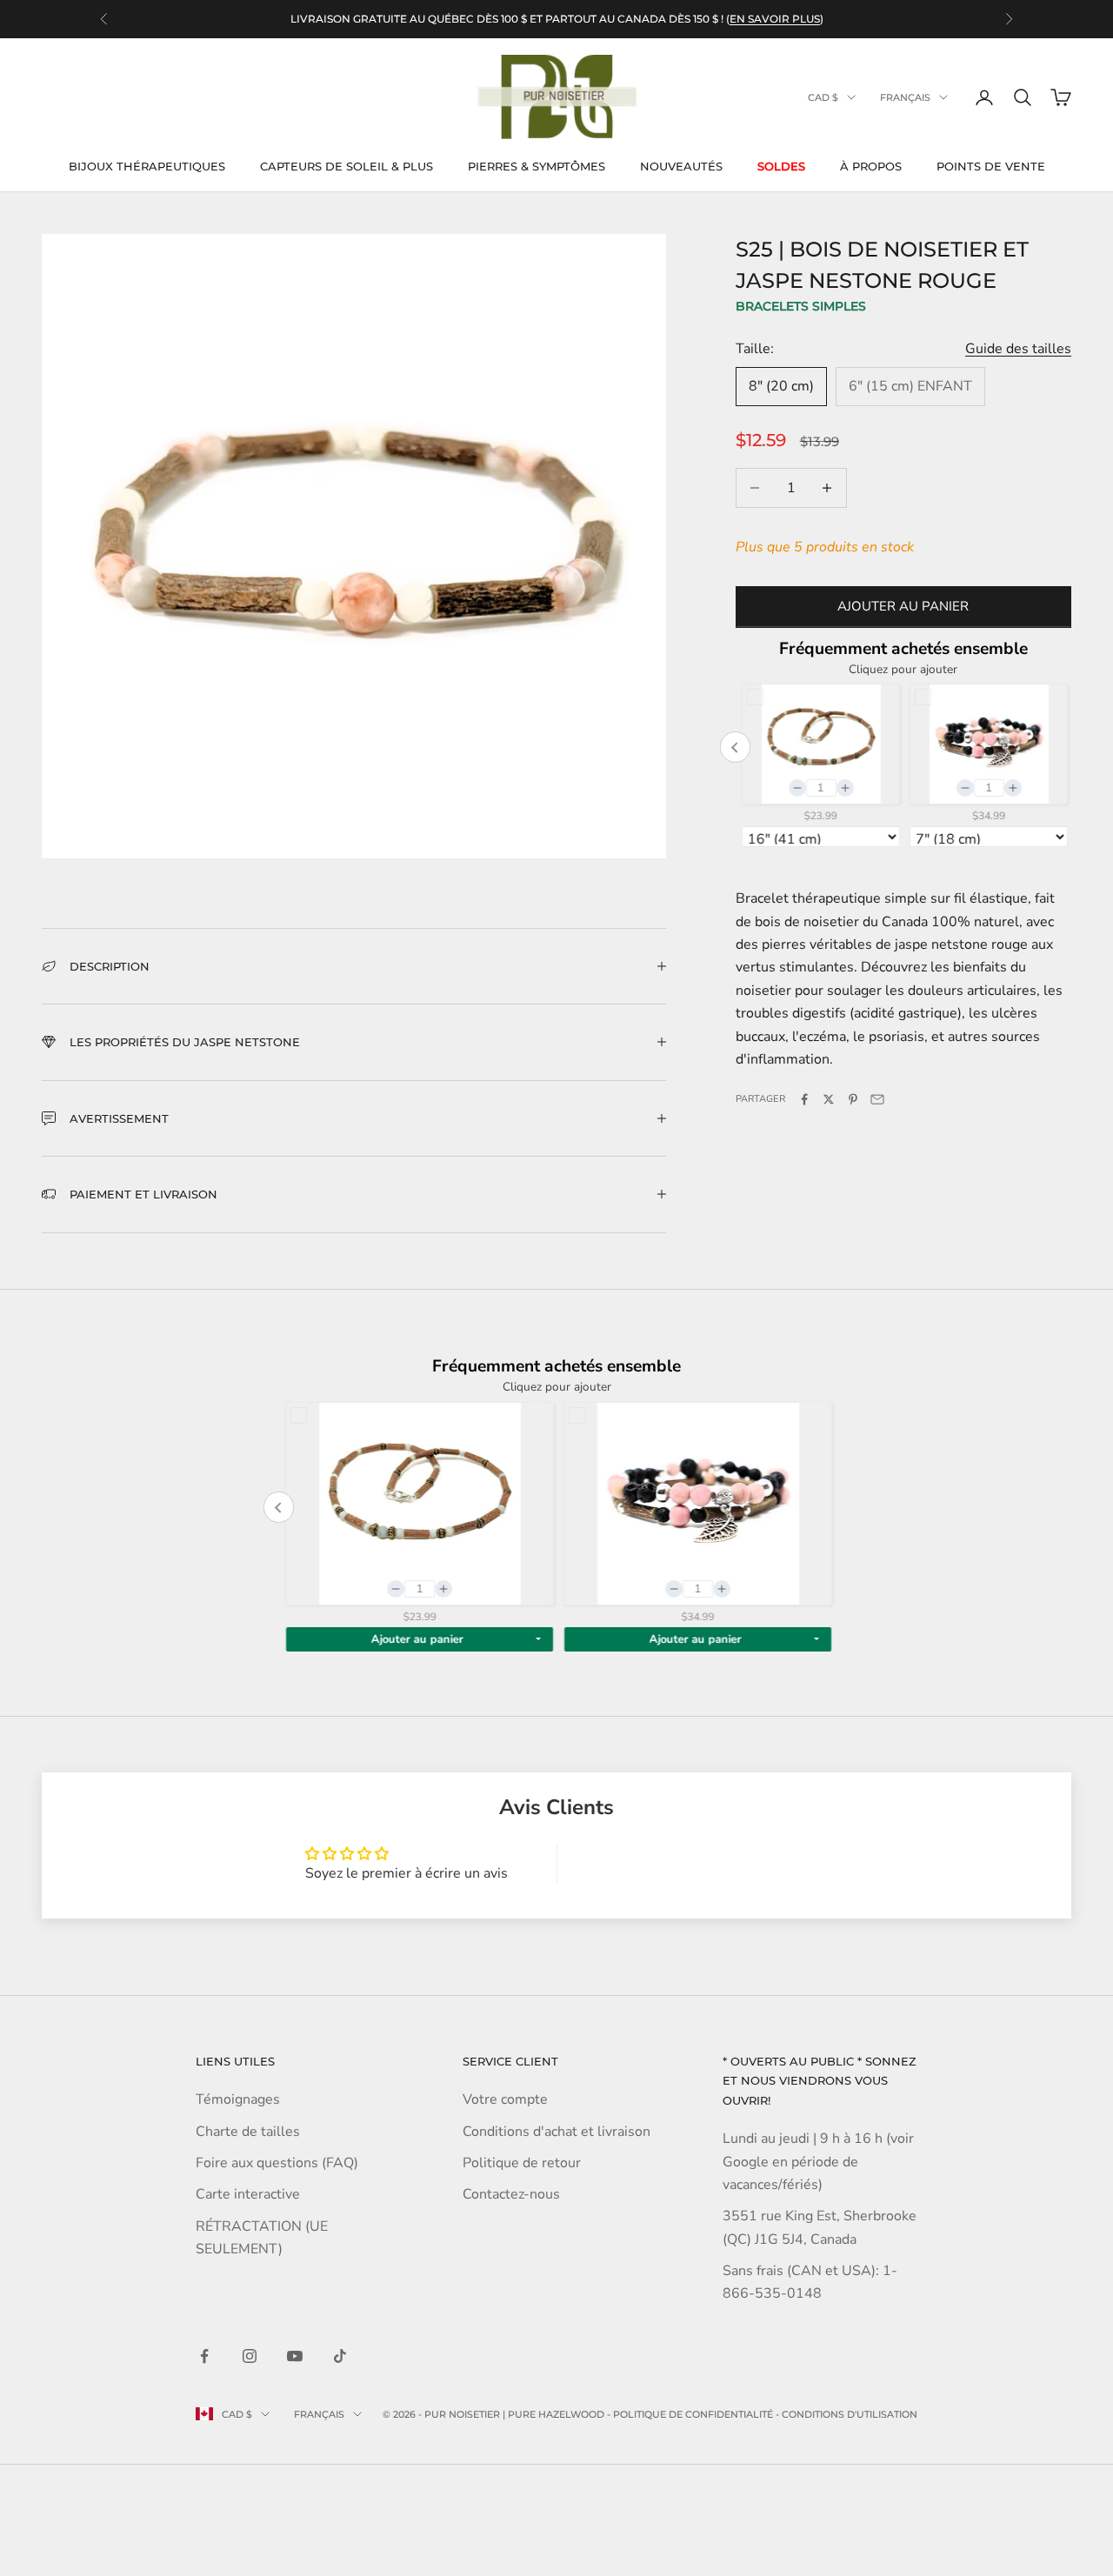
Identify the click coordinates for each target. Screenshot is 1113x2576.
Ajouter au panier (903, 606)
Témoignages (238, 2099)
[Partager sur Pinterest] (853, 1099)
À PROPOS (871, 166)
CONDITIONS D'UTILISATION (850, 2414)
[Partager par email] (877, 1099)
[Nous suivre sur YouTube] (295, 2356)
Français (905, 97)
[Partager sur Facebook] (804, 1099)
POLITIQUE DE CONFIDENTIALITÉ (693, 2414)
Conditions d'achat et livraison (556, 2132)
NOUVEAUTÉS (681, 166)
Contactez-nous (511, 2194)
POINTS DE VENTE (991, 166)
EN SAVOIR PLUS (775, 19)
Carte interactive (248, 2194)
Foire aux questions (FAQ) (277, 2163)
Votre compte (505, 2099)
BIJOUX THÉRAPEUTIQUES (147, 166)
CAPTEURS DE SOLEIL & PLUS (347, 166)
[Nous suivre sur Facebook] (204, 2356)
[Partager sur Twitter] (829, 1099)
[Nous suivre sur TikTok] (340, 2356)
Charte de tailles (248, 2132)
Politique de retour (522, 2163)
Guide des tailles (1018, 348)
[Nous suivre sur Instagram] (250, 2356)
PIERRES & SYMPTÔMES (537, 166)
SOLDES (781, 166)
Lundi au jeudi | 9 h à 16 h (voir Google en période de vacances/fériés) (818, 2162)
